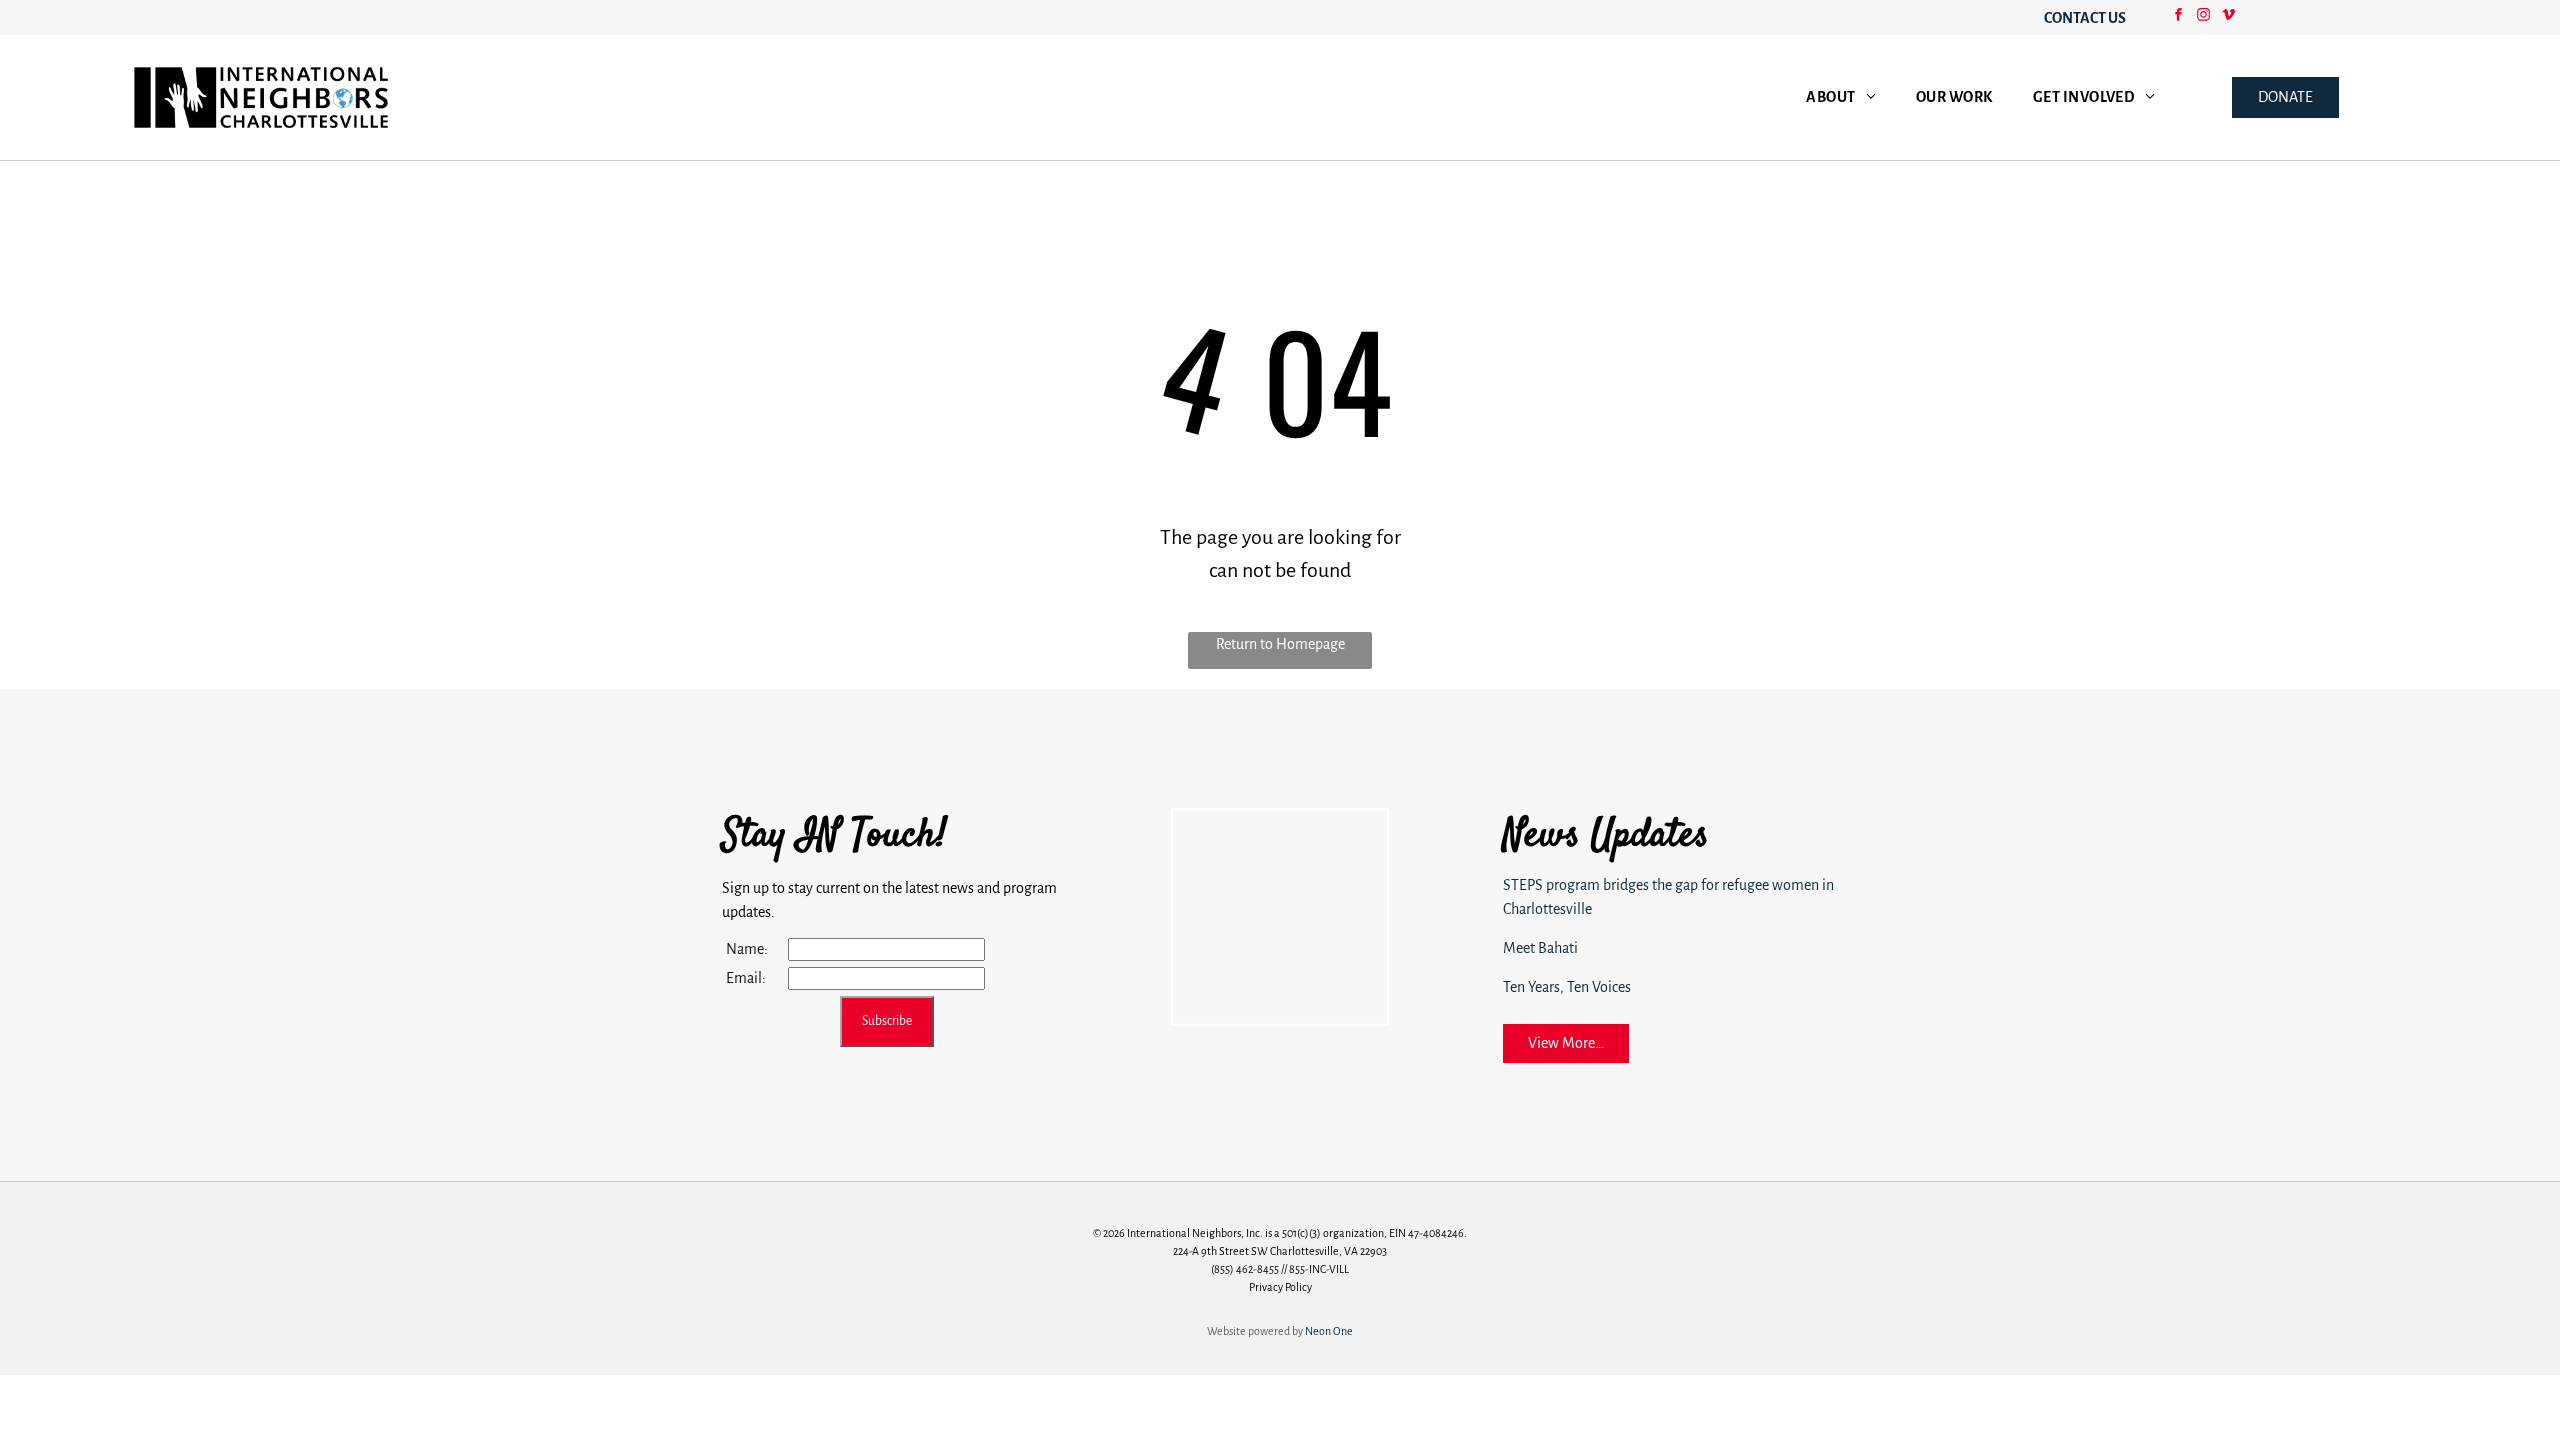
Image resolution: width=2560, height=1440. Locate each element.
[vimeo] (2228, 17)
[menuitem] (1841, 97)
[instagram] (2203, 17)
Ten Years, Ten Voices (1567, 987)
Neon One (1329, 1331)
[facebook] (2178, 17)
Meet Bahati (1540, 948)
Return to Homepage (1280, 644)
